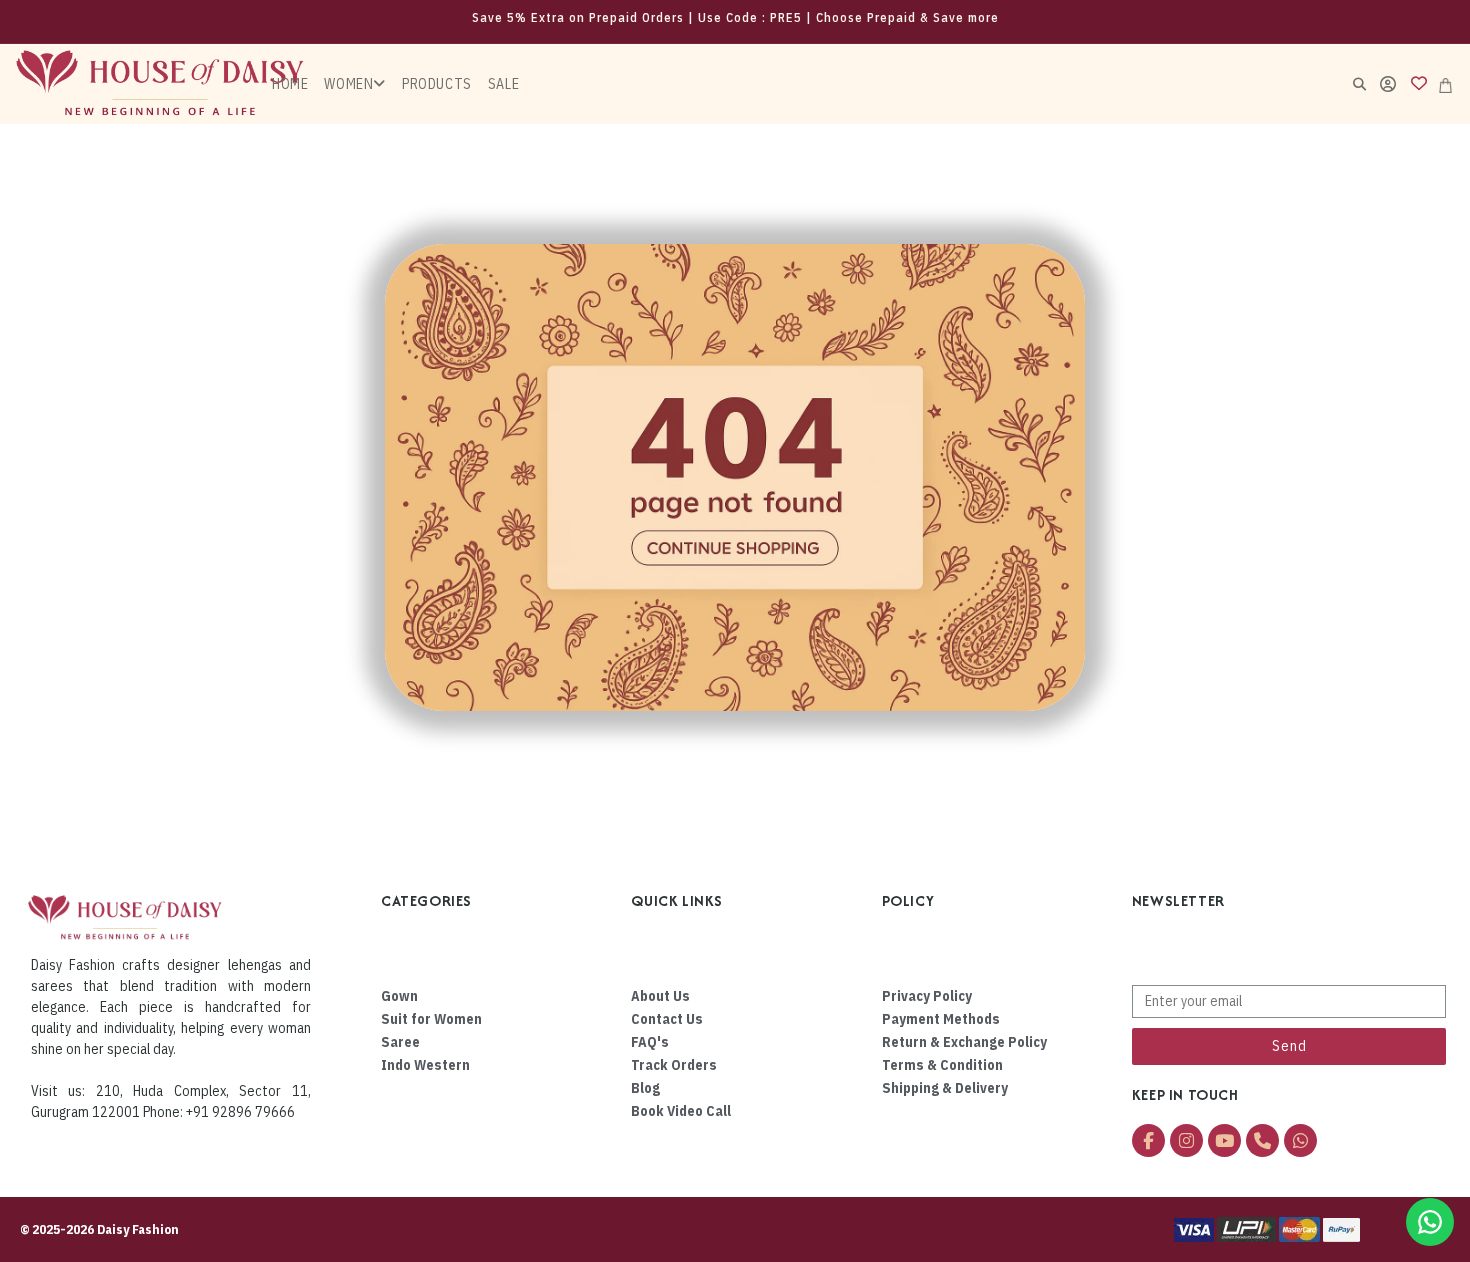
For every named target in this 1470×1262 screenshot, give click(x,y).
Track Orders (674, 1065)
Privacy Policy (927, 996)
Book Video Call (681, 1111)
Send (1289, 1046)
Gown (399, 996)
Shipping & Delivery (945, 1088)
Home (290, 84)
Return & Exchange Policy (964, 1042)
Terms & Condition (942, 1065)
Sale (503, 84)
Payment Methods (941, 1019)
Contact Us (667, 1019)
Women (348, 84)
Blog (645, 1088)
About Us (660, 996)
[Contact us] (1430, 1222)
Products (437, 84)
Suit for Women (431, 1019)
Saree (400, 1042)
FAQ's (650, 1042)
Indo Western (425, 1065)
